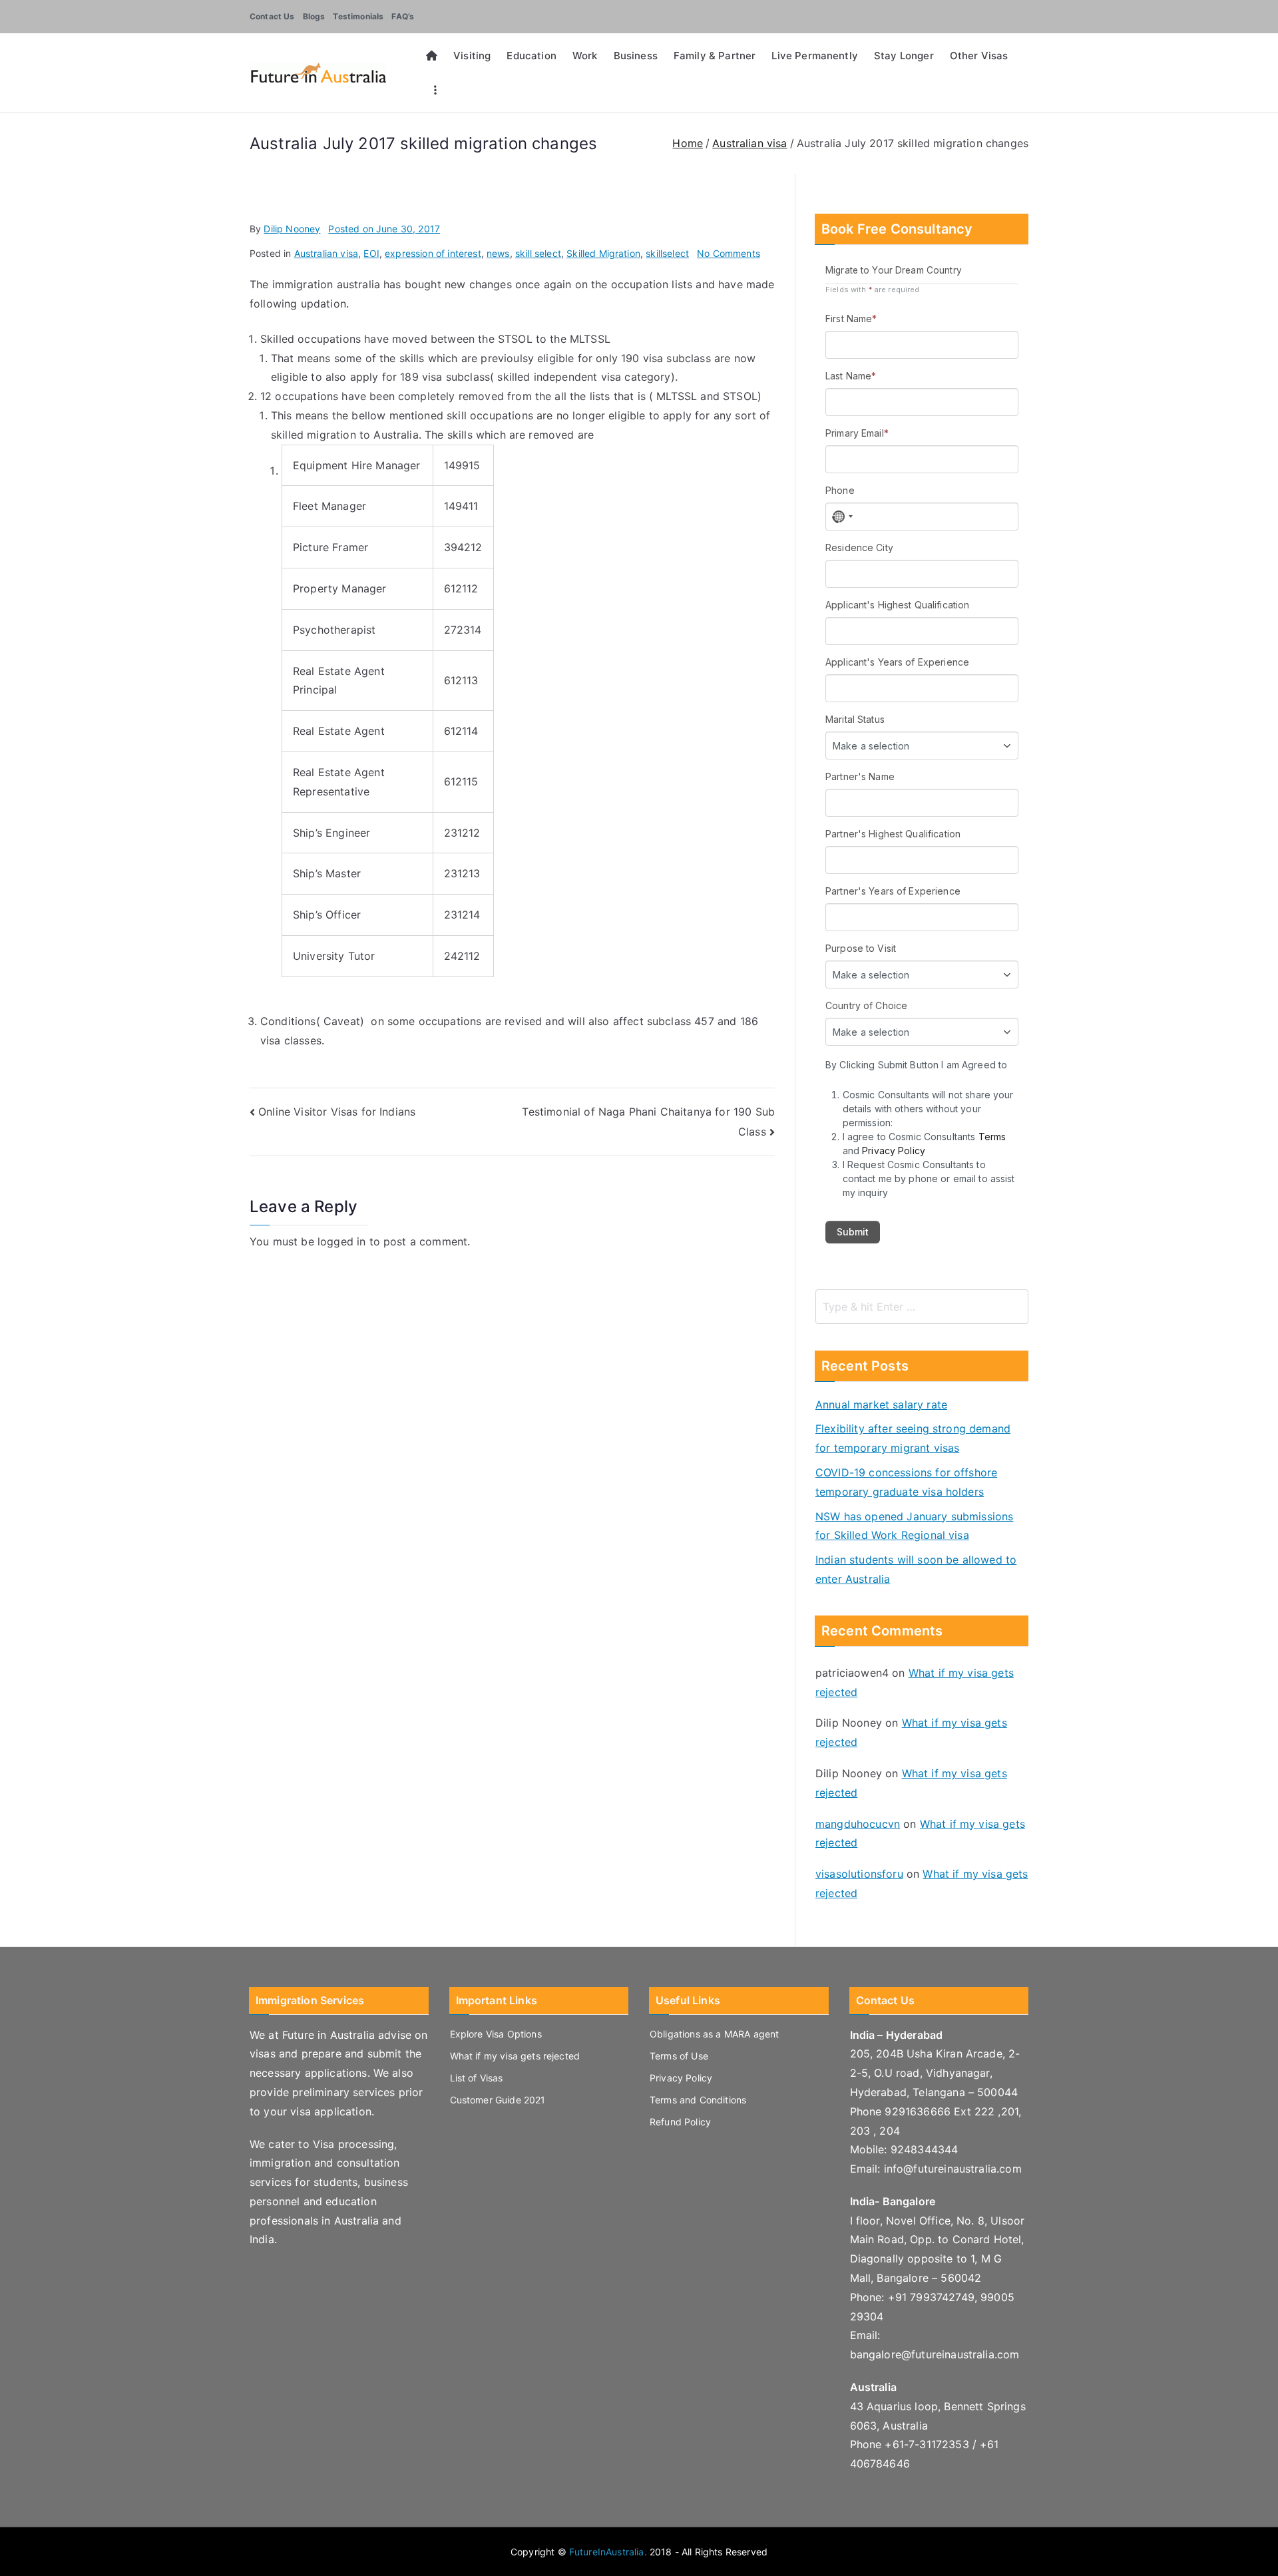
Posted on (384, 229)
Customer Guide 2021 (498, 2100)
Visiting (472, 56)
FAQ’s (403, 16)
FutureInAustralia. (608, 2552)
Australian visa (326, 253)
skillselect (667, 253)
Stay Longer (904, 56)
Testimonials (358, 16)
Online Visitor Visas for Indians (337, 1112)
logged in (341, 1241)
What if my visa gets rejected (515, 2056)
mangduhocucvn (858, 1824)
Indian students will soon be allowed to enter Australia (916, 1569)
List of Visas (477, 2078)
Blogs (314, 16)
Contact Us (272, 16)
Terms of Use (679, 2056)
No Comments (729, 253)
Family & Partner (715, 56)
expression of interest (433, 253)
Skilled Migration (603, 253)
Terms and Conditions (698, 2100)
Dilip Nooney (292, 229)
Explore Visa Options (496, 2034)
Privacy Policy (681, 2078)
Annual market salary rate (881, 1404)
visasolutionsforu (859, 1874)
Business (636, 56)
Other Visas (979, 56)
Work (585, 56)
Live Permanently (815, 56)
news (498, 253)
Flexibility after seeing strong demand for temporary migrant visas (913, 1438)
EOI (371, 253)
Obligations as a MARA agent (714, 2034)
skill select (538, 253)
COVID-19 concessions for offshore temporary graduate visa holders (906, 1482)
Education (531, 56)
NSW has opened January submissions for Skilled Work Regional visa (914, 1526)
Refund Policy (680, 2122)
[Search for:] (922, 1307)
